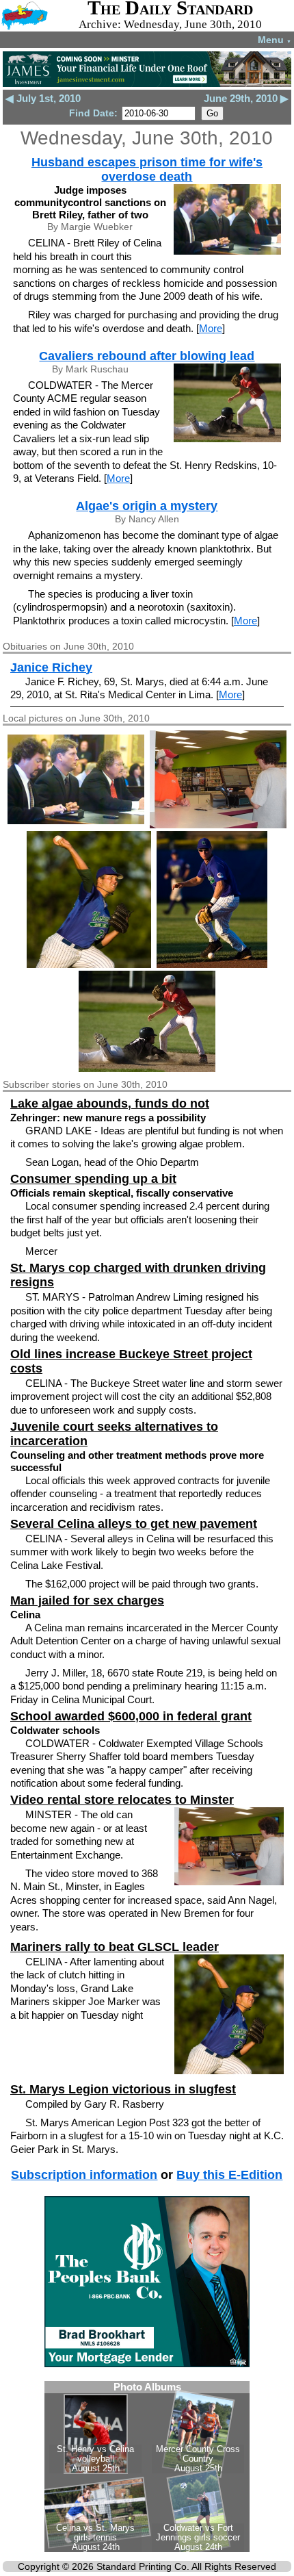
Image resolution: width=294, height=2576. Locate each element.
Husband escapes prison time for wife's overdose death (147, 169)
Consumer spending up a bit (93, 1179)
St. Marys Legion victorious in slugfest (123, 2089)
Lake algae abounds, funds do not (110, 1104)
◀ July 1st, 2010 (43, 98)
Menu (275, 40)
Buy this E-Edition (229, 2175)
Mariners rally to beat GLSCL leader (115, 1947)
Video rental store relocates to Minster (122, 1800)
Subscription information (84, 2175)
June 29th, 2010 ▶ (246, 98)
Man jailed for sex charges (87, 1601)
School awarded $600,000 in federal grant (131, 1716)
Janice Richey (51, 667)
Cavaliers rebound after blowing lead (147, 356)
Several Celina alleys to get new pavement (134, 1524)
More (211, 328)
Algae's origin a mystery (147, 506)
